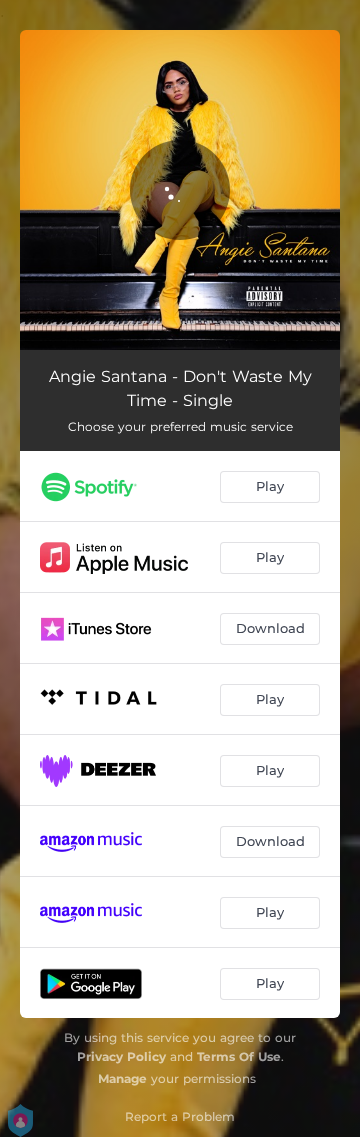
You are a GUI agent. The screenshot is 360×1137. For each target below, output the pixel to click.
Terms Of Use (239, 1056)
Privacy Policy (121, 1056)
